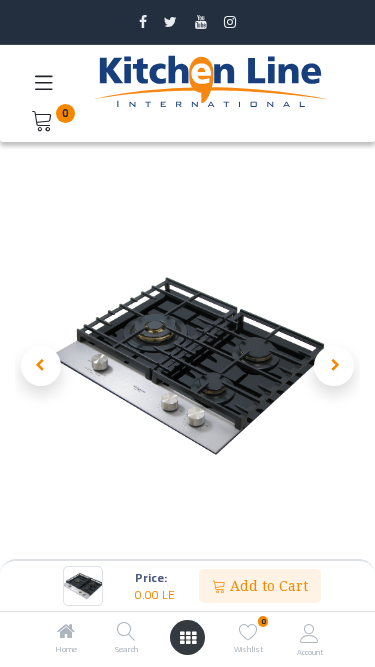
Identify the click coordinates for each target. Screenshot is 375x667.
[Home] (66, 633)
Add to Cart (267, 585)
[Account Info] (309, 633)
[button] (41, 366)
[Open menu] (188, 638)
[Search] (126, 633)
